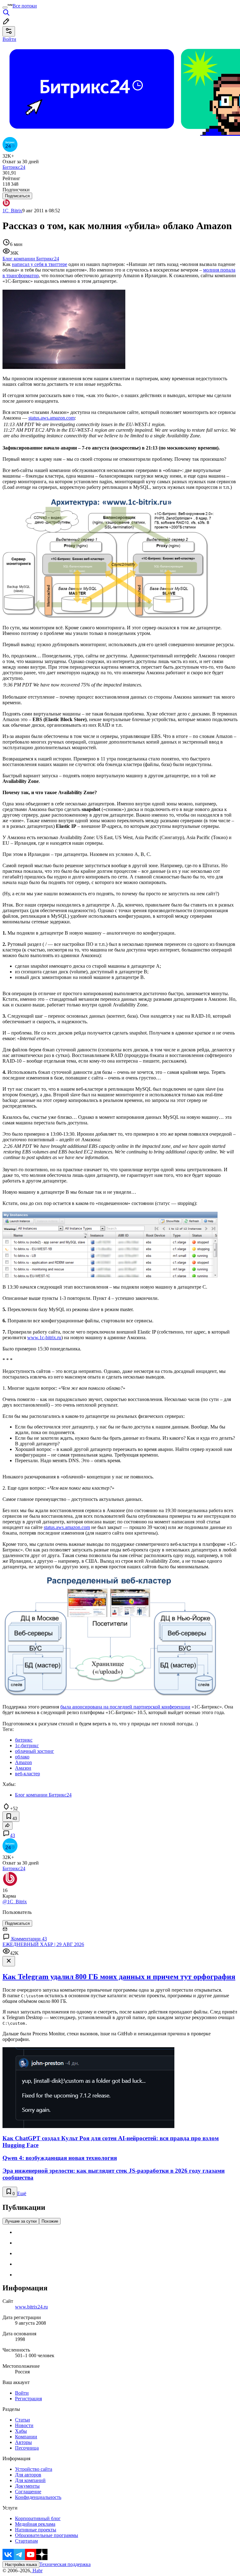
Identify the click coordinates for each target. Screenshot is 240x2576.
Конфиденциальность (38, 2497)
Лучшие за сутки (21, 2221)
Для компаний (30, 2480)
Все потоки (25, 6)
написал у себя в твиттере (40, 264)
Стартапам (26, 2541)
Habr (37, 2571)
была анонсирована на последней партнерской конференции (125, 1707)
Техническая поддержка (65, 2564)
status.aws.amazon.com (52, 418)
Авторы (23, 2442)
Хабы (21, 2431)
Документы (27, 2486)
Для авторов (28, 2475)
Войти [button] (9, 39)
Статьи (22, 2420)
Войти (22, 2393)
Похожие (50, 2221)
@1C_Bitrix (15, 1902)
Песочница (27, 2448)
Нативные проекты (36, 2530)
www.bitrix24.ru (31, 2307)
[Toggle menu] (5, 7)
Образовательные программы (47, 2535)
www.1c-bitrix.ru (44, 1337)
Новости (24, 2425)
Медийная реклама (35, 2524)
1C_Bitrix (12, 211)
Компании (26, 2437)
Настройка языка (21, 2565)
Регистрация (28, 2399)
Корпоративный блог (38, 2518)
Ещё (22, 2193)
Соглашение (28, 2492)
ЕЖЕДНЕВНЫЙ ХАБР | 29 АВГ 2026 (43, 1944)
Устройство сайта (34, 2469)
